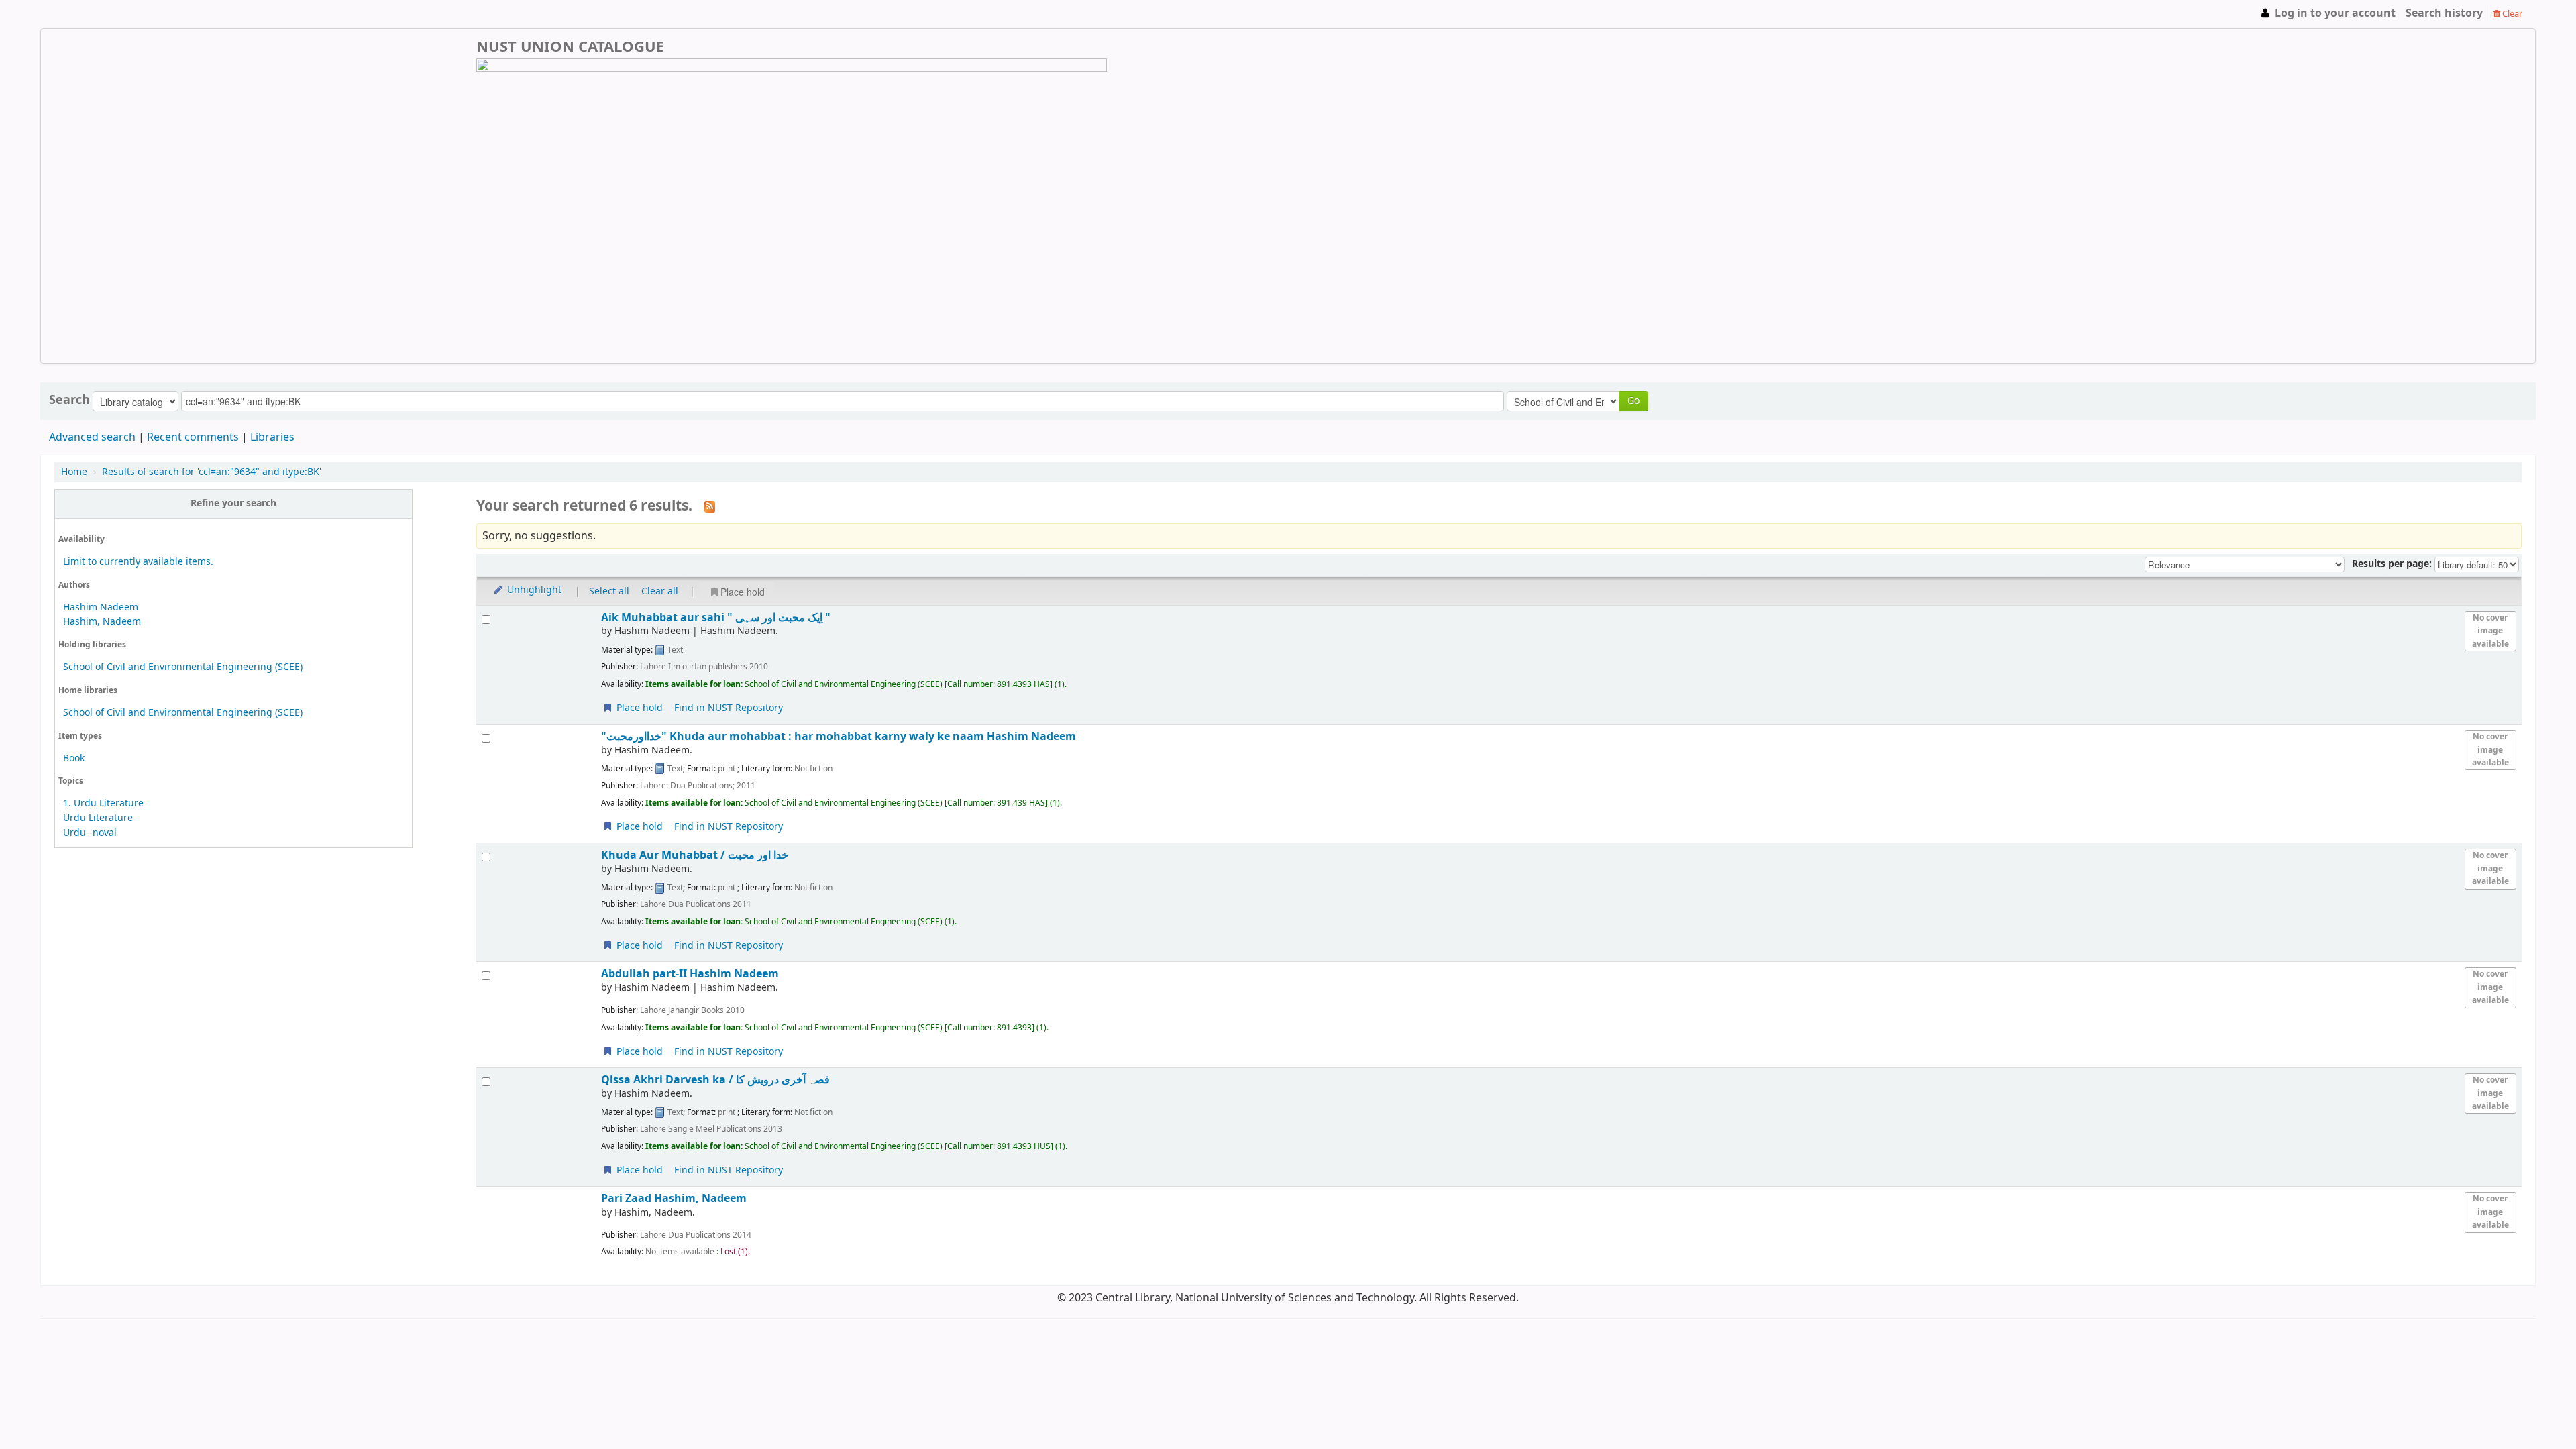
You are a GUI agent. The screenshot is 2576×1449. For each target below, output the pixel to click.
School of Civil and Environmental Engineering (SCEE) (183, 667)
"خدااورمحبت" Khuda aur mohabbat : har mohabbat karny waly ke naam (839, 736)
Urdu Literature (98, 818)
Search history (2444, 13)
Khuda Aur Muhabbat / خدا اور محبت (695, 855)
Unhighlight (533, 590)
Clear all (660, 591)
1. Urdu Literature (103, 803)
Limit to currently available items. (138, 562)
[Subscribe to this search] (710, 506)
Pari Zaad (674, 1198)
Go (1633, 401)
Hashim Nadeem (101, 607)
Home (74, 472)
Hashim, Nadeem (102, 622)
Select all (609, 591)
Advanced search (92, 437)
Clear (2511, 14)
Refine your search (233, 503)
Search (69, 400)
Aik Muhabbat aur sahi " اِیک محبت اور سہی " (716, 618)
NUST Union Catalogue (87, 13)
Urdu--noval (90, 833)
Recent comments (193, 437)
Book (74, 758)
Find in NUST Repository (729, 708)
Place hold (743, 592)
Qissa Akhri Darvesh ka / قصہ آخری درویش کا (715, 1080)
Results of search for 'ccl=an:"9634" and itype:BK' (212, 472)
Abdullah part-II (690, 974)
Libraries (272, 437)
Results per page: (2393, 564)
